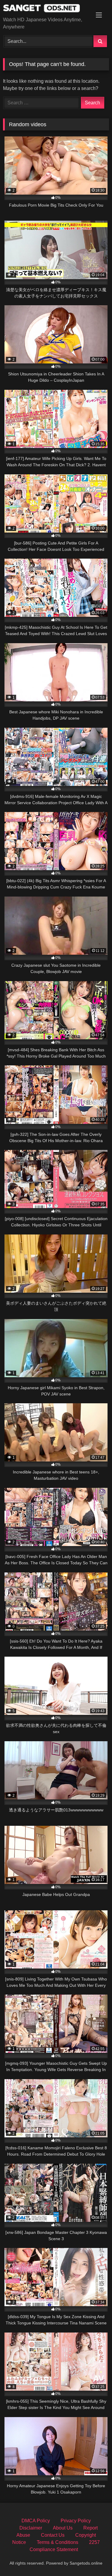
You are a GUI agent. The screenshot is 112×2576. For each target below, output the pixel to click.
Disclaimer (31, 2528)
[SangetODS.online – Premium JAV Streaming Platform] (46, 9)
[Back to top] (93, 2558)
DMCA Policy (36, 2521)
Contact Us (53, 2535)
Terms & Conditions (57, 2542)
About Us (63, 2528)
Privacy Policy (76, 2521)
